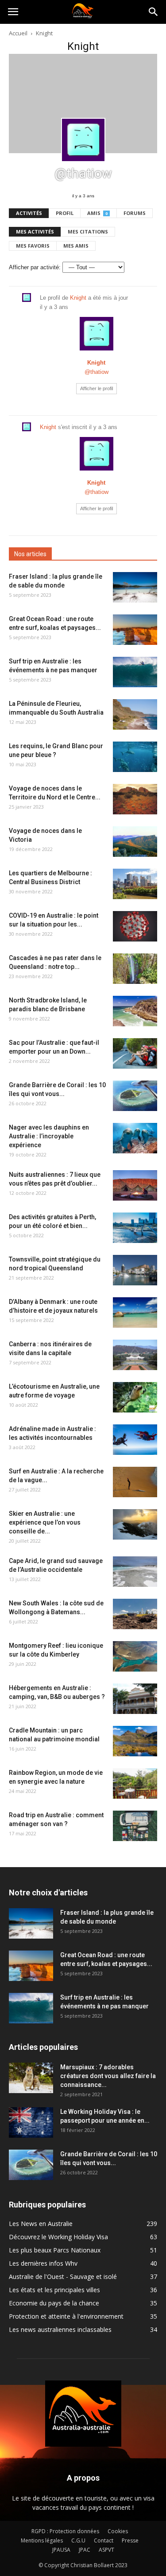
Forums (135, 213)
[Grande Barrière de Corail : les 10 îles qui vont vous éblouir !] (135, 1096)
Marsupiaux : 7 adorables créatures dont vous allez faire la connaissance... (108, 2076)
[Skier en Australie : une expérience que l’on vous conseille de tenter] (135, 1524)
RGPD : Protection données (65, 2531)
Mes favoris (33, 246)
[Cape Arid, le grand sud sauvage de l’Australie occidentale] (135, 1572)
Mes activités (35, 232)
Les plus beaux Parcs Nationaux (55, 2250)
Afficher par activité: (35, 267)
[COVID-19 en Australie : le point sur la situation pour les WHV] (135, 926)
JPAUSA (61, 2550)
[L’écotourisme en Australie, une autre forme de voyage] (135, 1397)
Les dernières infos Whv (43, 2263)
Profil (65, 213)
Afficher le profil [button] (97, 388)
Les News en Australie (41, 2224)
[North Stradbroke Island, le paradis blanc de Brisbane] (135, 1011)
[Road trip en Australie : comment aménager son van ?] (135, 1826)
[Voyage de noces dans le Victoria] (135, 842)
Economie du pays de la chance (54, 2303)
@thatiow (97, 372)
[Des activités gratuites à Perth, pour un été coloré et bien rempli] (135, 1228)
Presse (130, 2540)
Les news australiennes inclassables (60, 2329)
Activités (29, 213)
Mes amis (76, 246)
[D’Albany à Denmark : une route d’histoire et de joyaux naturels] (135, 1312)
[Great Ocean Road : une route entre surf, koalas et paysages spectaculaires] (135, 630)
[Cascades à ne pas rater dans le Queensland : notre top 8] (135, 969)
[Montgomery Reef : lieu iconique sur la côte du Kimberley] (135, 1656)
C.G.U (78, 2540)
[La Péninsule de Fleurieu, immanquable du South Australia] (135, 714)
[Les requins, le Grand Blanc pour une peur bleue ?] (135, 757)
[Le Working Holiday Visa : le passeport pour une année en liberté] (31, 2122)
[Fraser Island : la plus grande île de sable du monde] (135, 587)
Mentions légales (42, 2540)
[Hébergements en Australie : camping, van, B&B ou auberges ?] (135, 1699)
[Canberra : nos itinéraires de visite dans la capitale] (135, 1355)
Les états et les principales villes (54, 2290)
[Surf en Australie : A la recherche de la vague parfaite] (135, 1482)
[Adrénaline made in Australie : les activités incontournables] (135, 1440)
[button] (154, 12)
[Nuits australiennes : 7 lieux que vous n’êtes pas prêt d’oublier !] (135, 1185)
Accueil (18, 33)
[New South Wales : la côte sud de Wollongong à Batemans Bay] (135, 1614)
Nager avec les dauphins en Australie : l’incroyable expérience (49, 1136)
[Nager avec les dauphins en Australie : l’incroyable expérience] (135, 1138)
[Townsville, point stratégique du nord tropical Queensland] (135, 1270)
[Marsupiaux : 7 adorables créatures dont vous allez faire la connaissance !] (31, 2078)
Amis (97, 213)
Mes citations (88, 232)
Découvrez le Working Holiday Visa (58, 2237)
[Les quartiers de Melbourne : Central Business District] (135, 884)
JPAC (85, 2550)
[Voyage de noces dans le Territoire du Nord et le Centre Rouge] (135, 799)
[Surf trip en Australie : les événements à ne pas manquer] (135, 672)
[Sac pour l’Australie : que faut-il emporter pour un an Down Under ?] (135, 1053)
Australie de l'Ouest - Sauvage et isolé (63, 2277)
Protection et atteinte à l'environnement (66, 2316)
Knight (78, 298)
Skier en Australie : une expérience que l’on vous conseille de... (45, 1522)
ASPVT (106, 2550)
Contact (104, 2540)
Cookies (118, 2531)
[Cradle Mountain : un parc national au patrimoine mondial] (135, 1741)
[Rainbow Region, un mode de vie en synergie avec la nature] (135, 1783)
